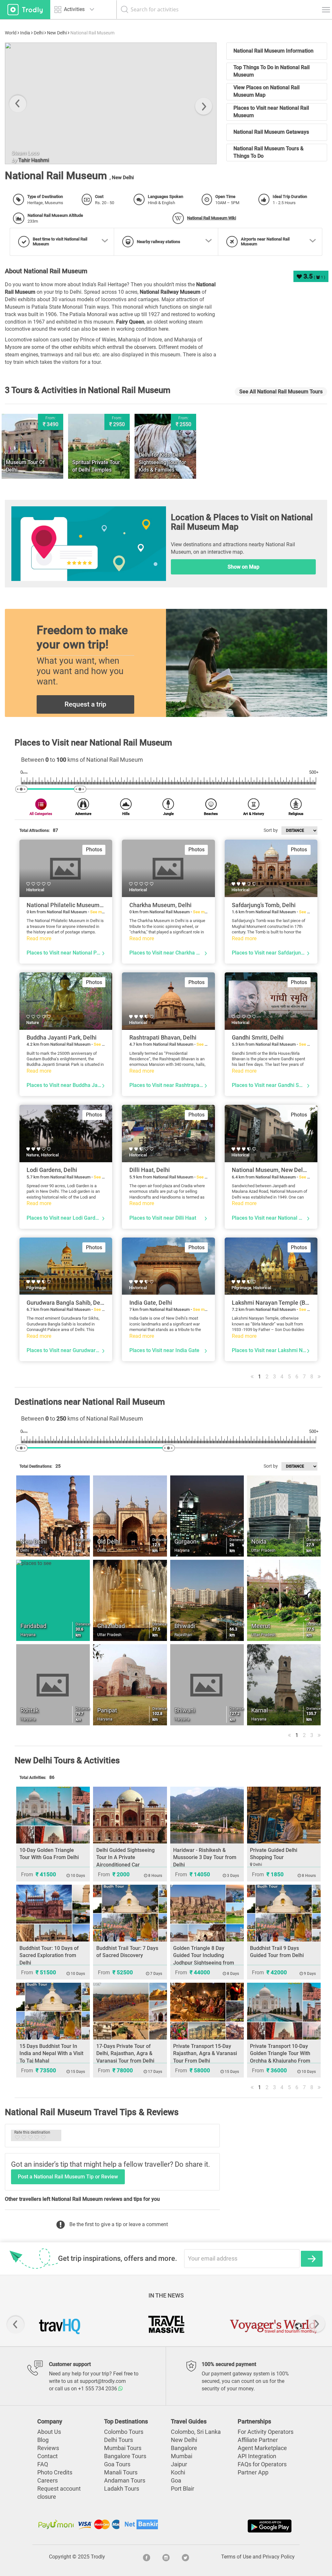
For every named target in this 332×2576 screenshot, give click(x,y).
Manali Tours (121, 2472)
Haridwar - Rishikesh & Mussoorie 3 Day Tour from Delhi (205, 1858)
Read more (39, 938)
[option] (111, 103)
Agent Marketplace (262, 2448)
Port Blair (183, 2489)
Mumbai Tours (123, 2448)
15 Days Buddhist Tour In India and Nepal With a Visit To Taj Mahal (51, 2054)
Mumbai (182, 2456)
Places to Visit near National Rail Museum (271, 112)
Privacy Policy (279, 2557)
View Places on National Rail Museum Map (267, 91)
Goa (176, 2481)
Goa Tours (117, 2464)
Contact (47, 2456)
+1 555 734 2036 (98, 2389)
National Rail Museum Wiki (212, 218)
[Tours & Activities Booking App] (230, 2526)
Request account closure (59, 2493)
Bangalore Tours (125, 2456)
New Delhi (57, 33)
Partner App (253, 2472)
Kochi (178, 2472)
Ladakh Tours (122, 2489)
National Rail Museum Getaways (271, 132)
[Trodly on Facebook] (147, 2557)
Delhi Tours (119, 2440)
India (25, 33)
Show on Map (243, 567)
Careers (47, 2481)
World (11, 33)
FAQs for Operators (262, 2464)
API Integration (257, 2456)
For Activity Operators (266, 2432)
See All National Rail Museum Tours (281, 392)
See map (98, 912)
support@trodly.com (103, 2381)
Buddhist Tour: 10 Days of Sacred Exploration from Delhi (49, 1956)
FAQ (43, 2464)
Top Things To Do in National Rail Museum (272, 71)
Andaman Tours (125, 2481)
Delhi (39, 33)
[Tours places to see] (25, 10)
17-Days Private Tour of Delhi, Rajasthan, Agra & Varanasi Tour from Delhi (125, 2054)
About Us (49, 2432)
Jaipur (179, 2464)
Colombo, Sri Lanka (196, 2432)
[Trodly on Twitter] (185, 2557)
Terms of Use (236, 2557)
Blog (43, 2440)
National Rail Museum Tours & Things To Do (268, 152)
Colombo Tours (124, 2432)
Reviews (48, 2448)
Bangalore (184, 2448)
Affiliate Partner (258, 2440)
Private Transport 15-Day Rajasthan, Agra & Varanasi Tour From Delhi (205, 2054)
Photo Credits (55, 2472)
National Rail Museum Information (273, 51)
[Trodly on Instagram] (166, 2557)
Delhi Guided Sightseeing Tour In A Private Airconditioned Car (125, 1858)
